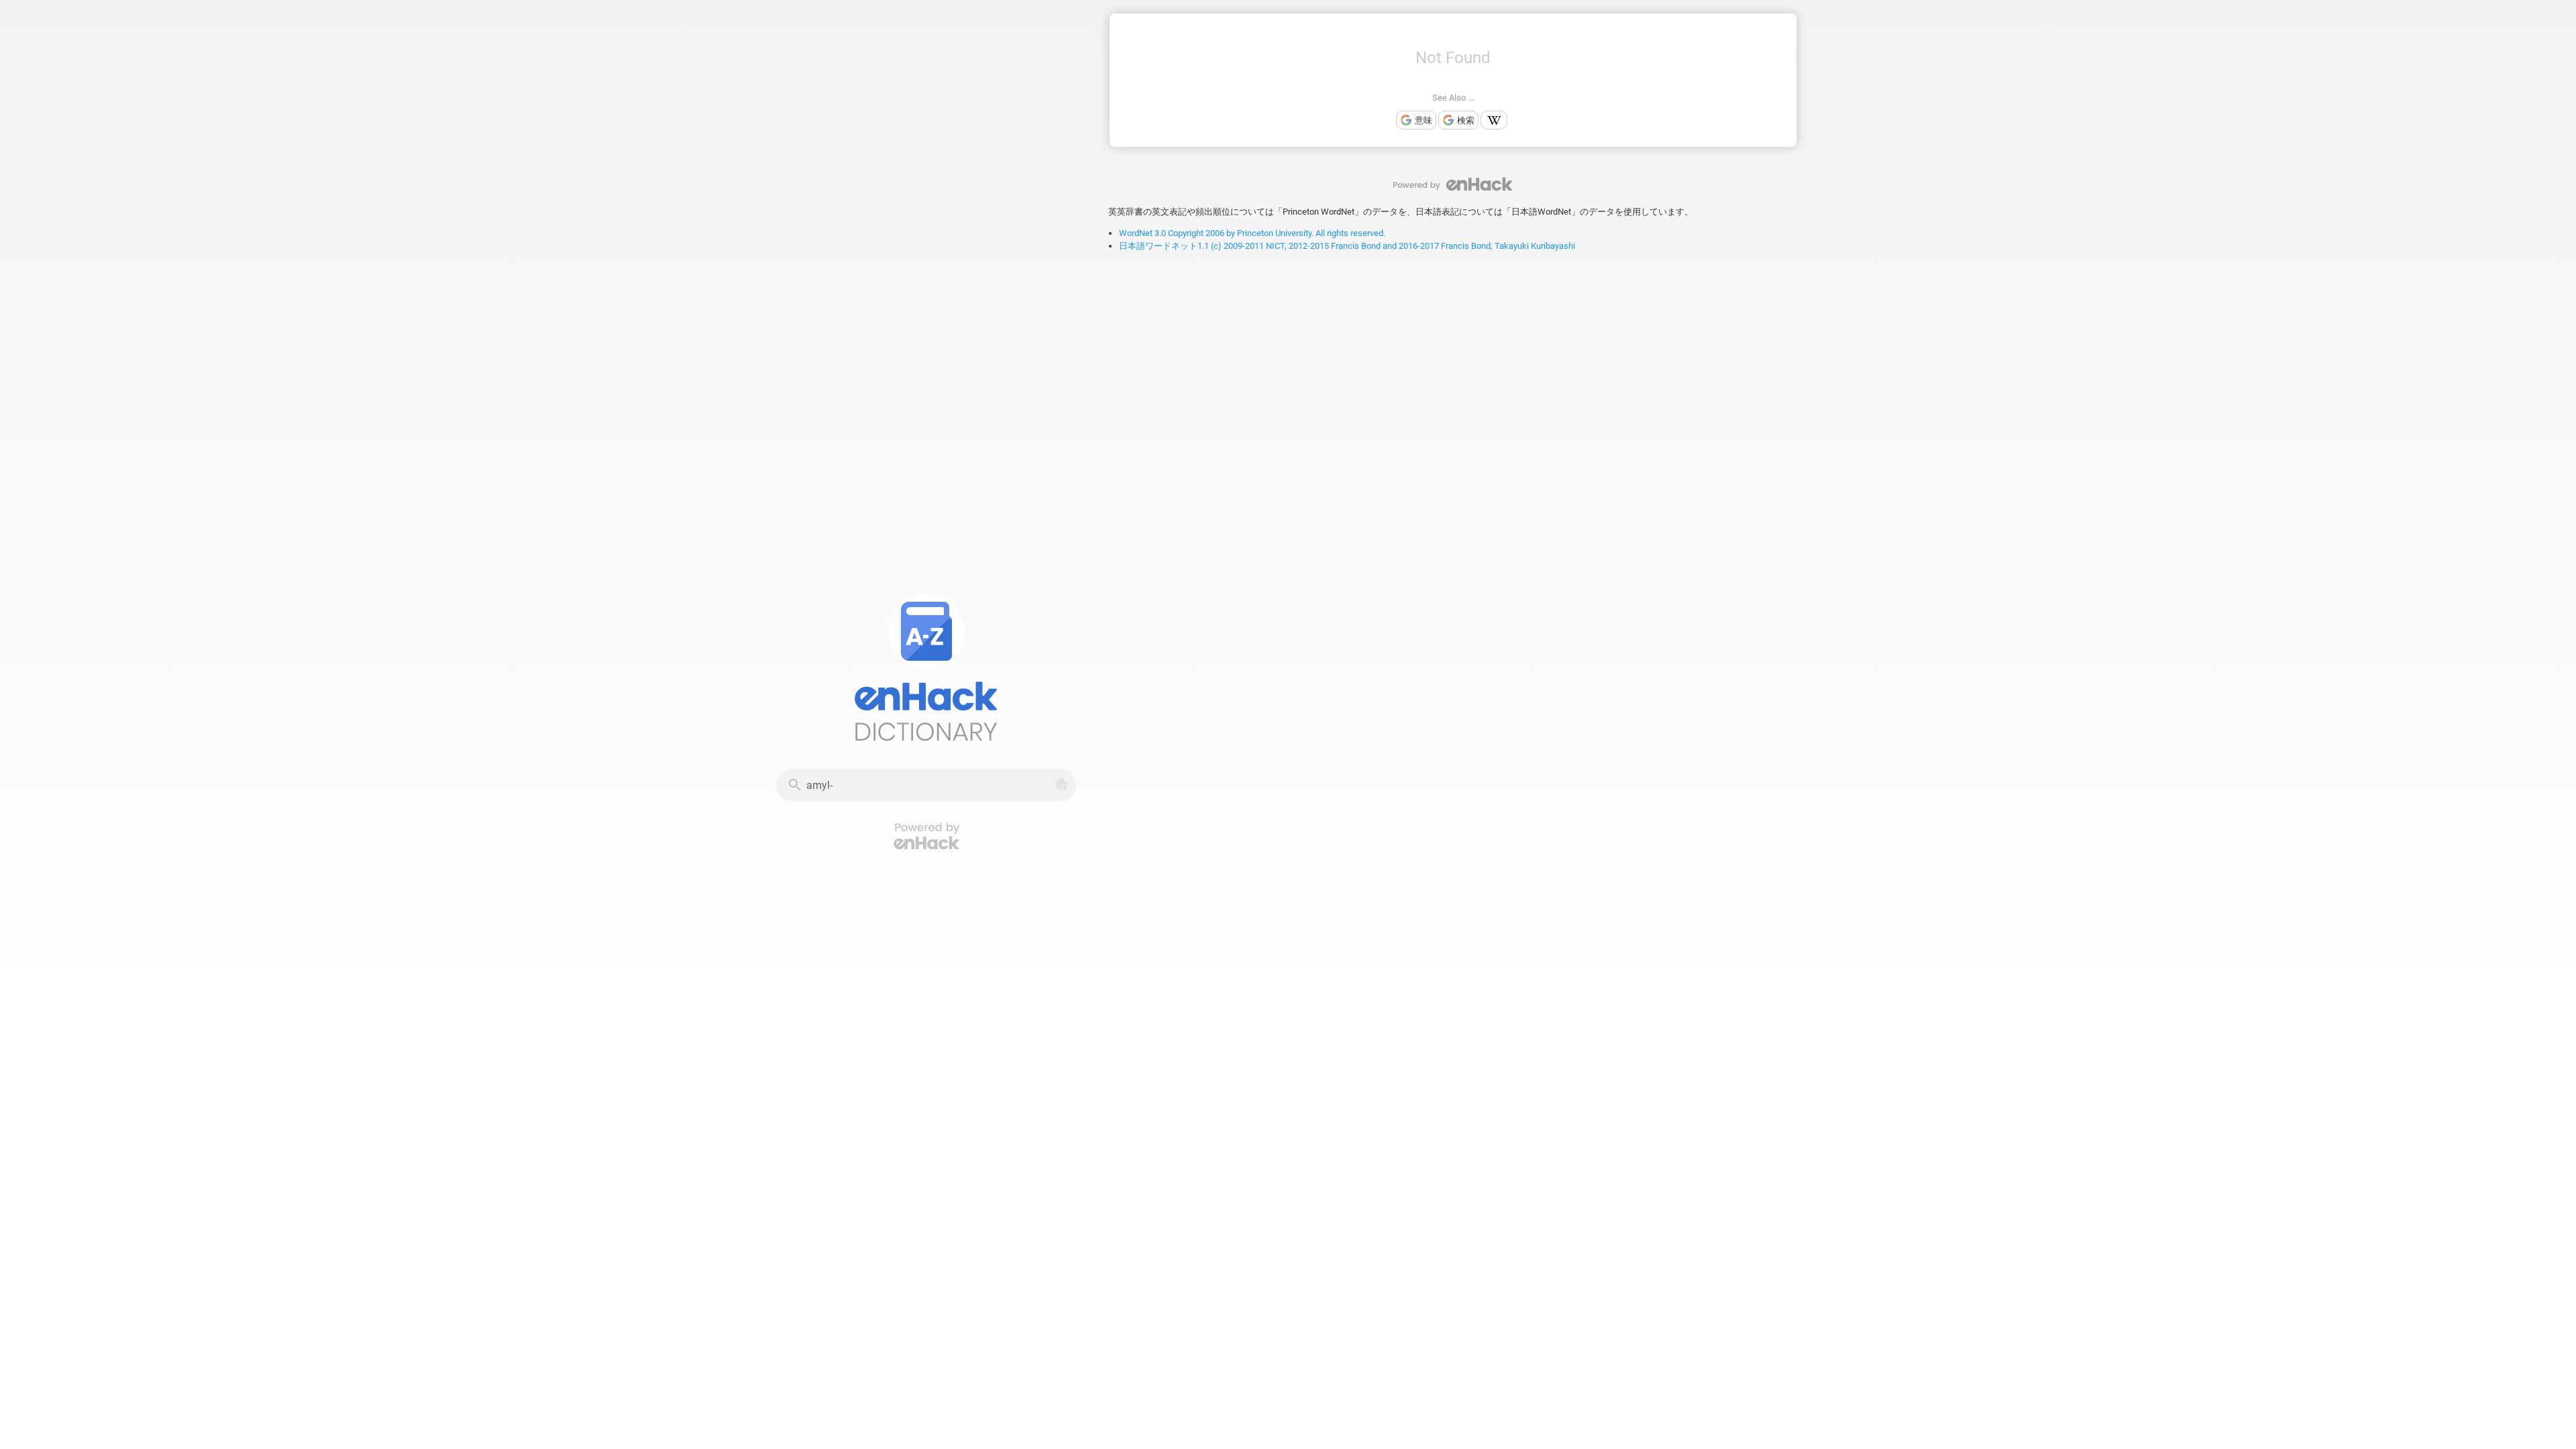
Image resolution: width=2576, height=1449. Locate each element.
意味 (1424, 120)
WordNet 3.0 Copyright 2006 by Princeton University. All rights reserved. (1252, 233)
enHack (1453, 184)
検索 (1466, 120)
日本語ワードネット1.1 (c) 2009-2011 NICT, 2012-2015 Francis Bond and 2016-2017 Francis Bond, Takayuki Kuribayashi (1347, 246)
